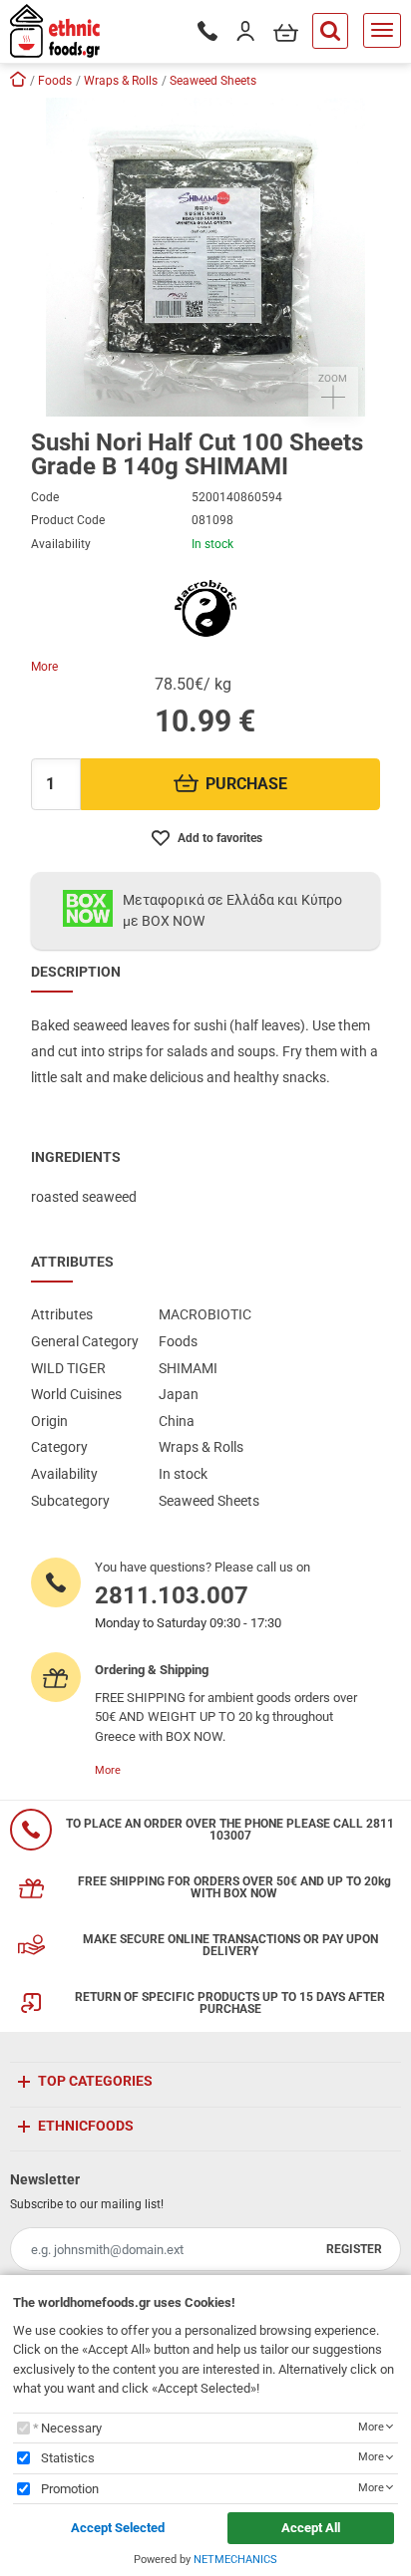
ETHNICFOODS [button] (86, 2126)
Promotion (70, 2489)
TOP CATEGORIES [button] (95, 2081)
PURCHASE (246, 784)
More (44, 667)
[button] (205, 257)
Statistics (68, 2458)
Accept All (311, 2528)
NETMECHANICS (235, 2560)
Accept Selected (118, 2528)
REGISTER (354, 2249)
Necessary (71, 2428)
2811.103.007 (172, 1595)
